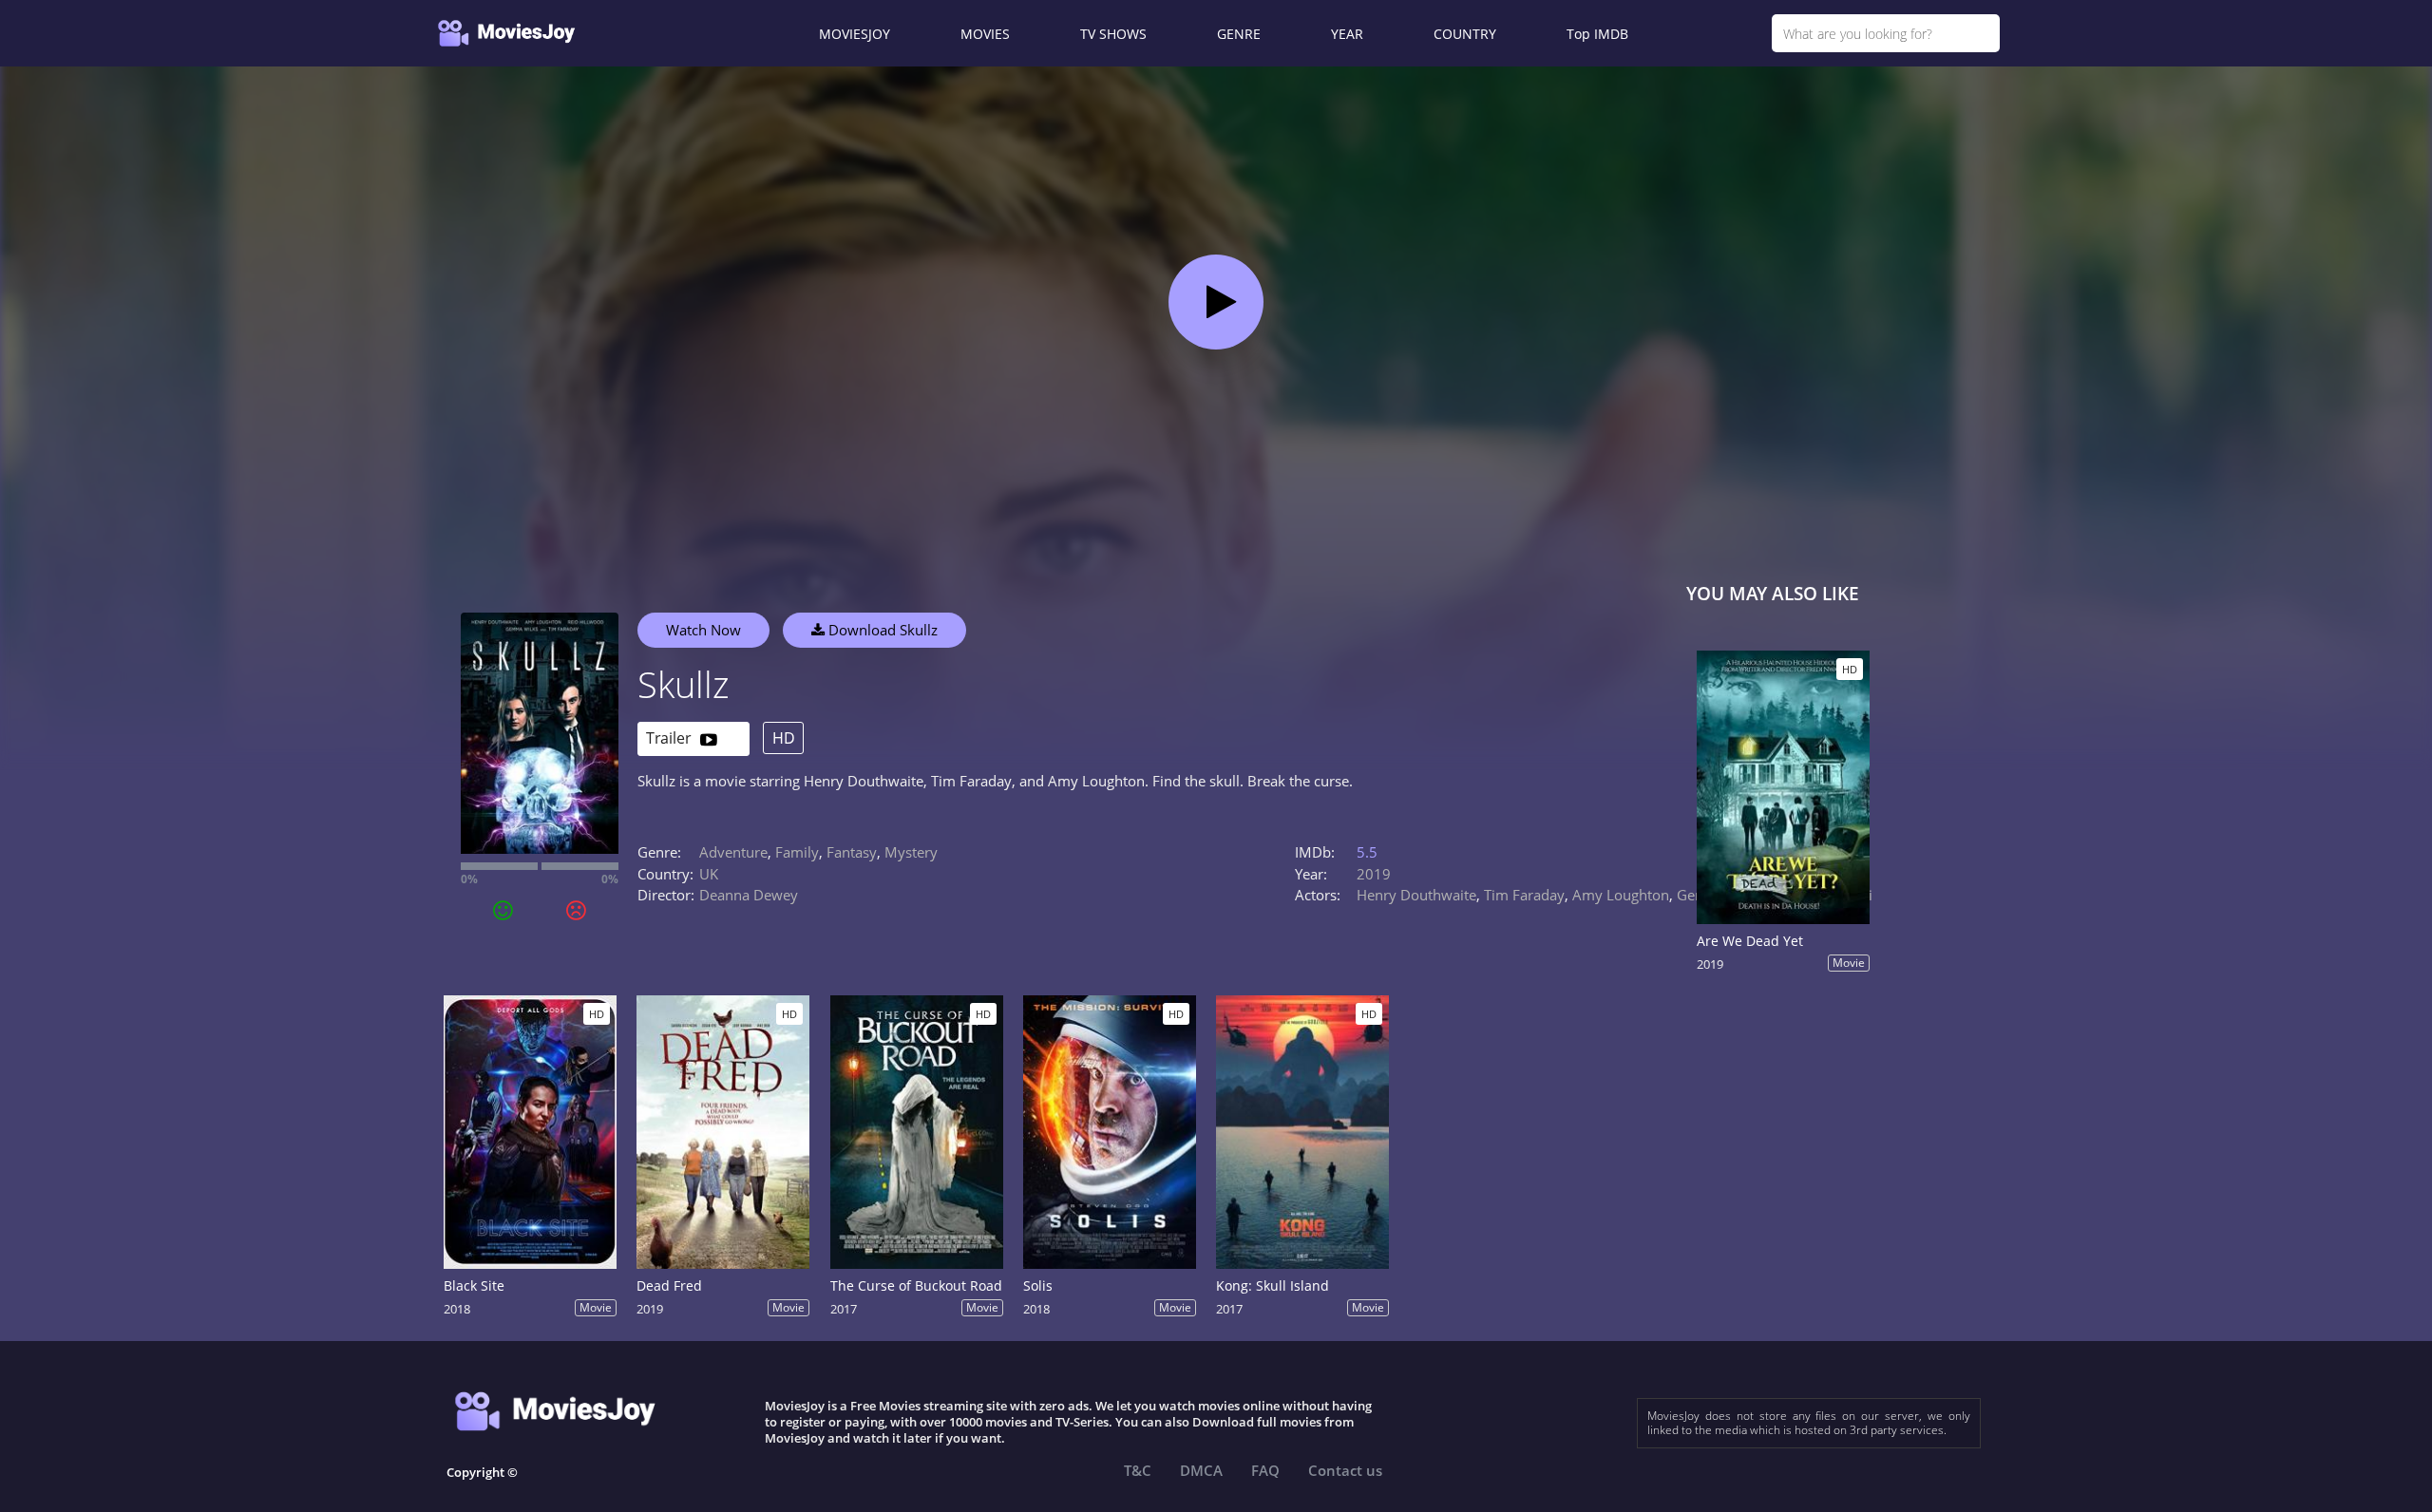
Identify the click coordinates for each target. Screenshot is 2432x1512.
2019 (1374, 874)
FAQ (1265, 1470)
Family (797, 852)
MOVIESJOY (855, 34)
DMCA (1201, 1470)
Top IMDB (1597, 34)
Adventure (733, 852)
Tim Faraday (1524, 895)
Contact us (1345, 1470)
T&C (1138, 1470)
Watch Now (703, 630)
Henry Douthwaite (1416, 895)
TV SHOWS (1113, 34)
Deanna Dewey (749, 895)
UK (709, 874)
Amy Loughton (1621, 895)
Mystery (911, 852)
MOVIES (985, 34)
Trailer (671, 738)
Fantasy (852, 852)
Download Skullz (881, 630)
